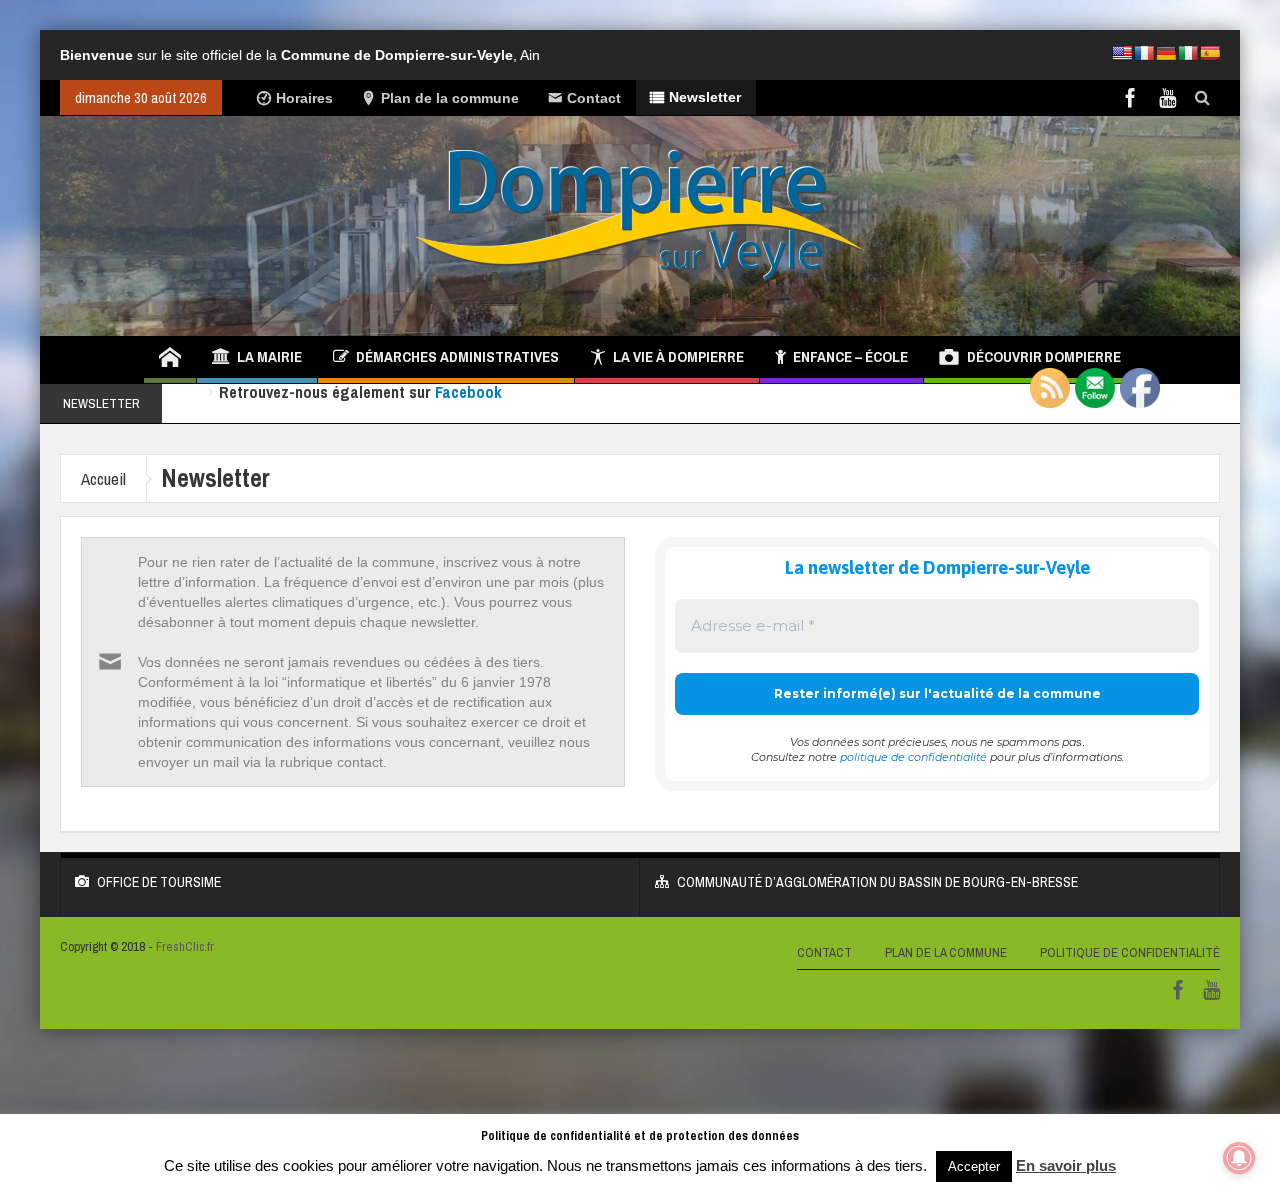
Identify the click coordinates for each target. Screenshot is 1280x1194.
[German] (1166, 53)
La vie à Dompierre (678, 356)
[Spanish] (1210, 53)
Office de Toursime (159, 882)
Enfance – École (850, 356)
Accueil (103, 478)
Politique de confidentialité (1130, 952)
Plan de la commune (450, 98)
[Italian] (1188, 53)
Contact (594, 98)
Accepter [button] (974, 1166)
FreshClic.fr (185, 946)
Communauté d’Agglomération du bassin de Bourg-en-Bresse (877, 882)
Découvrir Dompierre (1044, 356)
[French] (1144, 53)
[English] (1122, 53)
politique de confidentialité (913, 757)
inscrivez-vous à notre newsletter (619, 403)
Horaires (304, 98)
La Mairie (269, 356)
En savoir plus (1066, 1165)
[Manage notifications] (1239, 1158)
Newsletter (705, 97)
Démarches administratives (457, 356)
